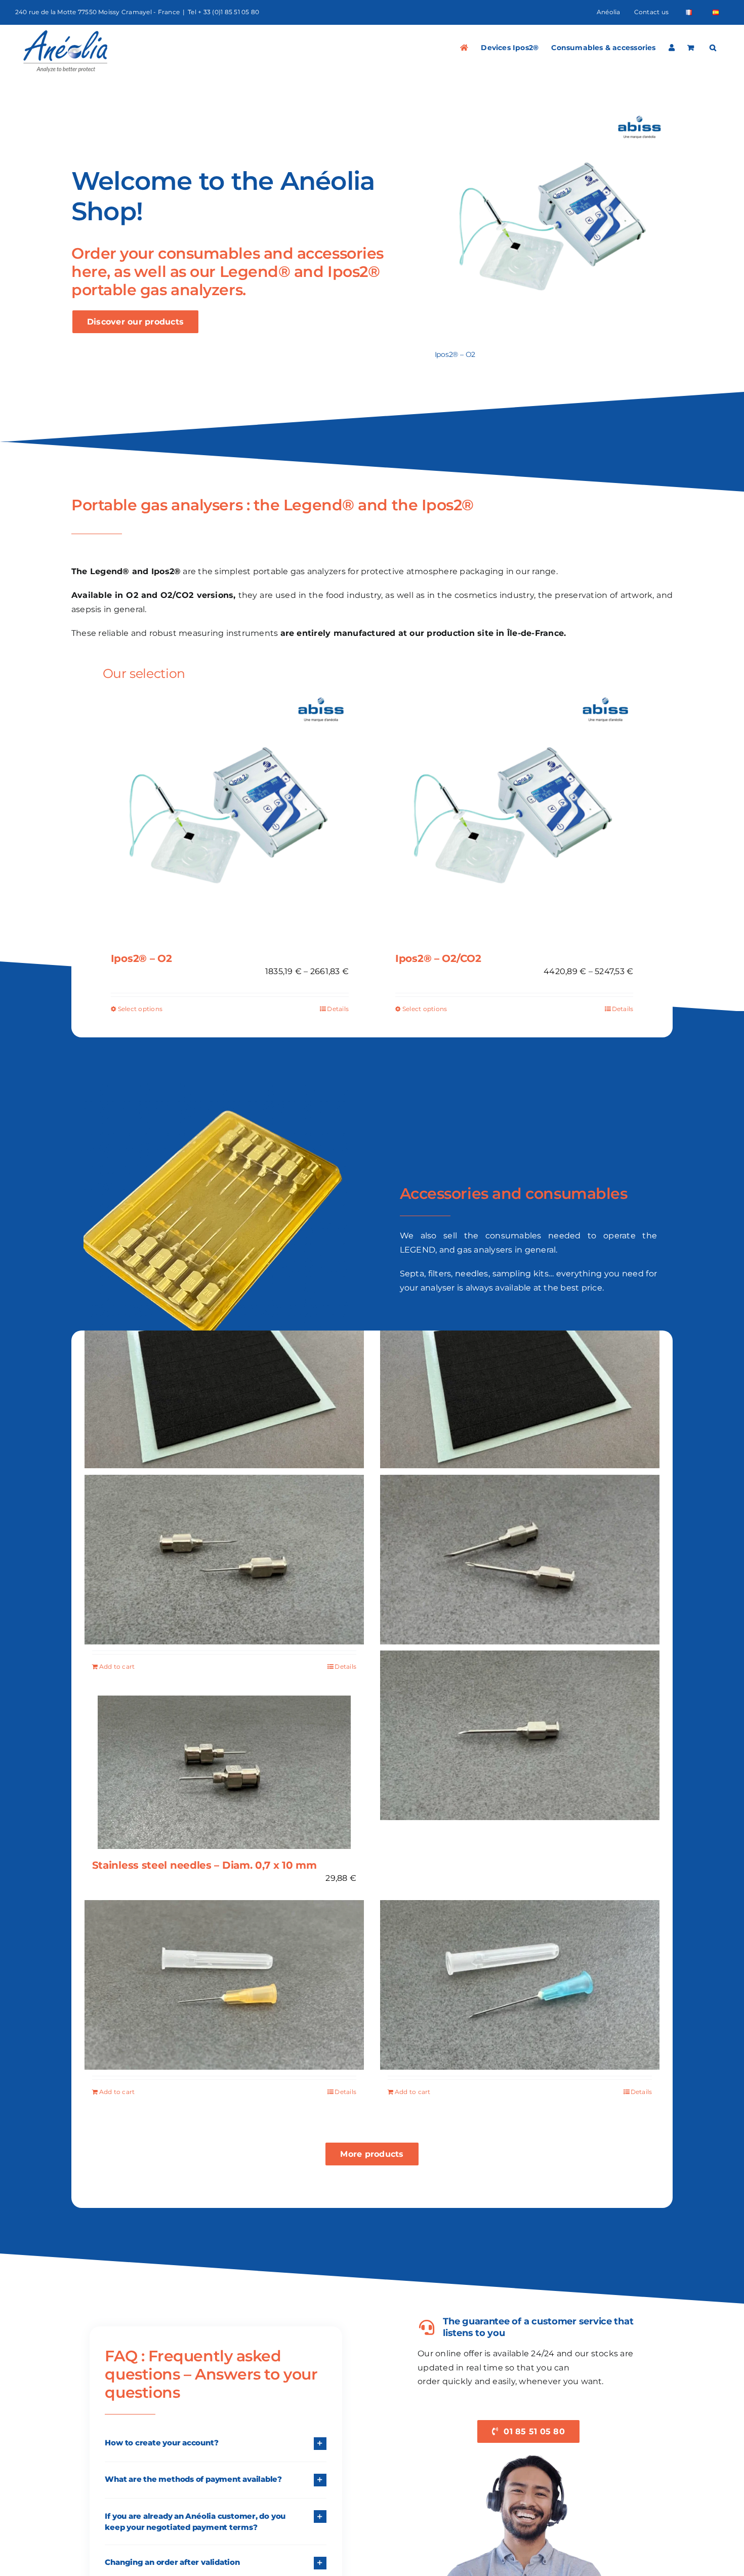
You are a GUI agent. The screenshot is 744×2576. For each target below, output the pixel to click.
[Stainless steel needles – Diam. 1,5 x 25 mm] (520, 1559)
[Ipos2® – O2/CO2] (514, 816)
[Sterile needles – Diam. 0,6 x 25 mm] (520, 1985)
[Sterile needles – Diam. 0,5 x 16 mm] (224, 1985)
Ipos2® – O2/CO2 (438, 958)
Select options (140, 1009)
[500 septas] (520, 1384)
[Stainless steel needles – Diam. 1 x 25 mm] (520, 1736)
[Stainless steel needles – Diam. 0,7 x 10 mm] (224, 1772)
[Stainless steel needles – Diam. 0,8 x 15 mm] (224, 1559)
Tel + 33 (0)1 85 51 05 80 (223, 12)
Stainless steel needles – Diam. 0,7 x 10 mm (204, 1865)
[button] (713, 48)
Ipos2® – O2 (455, 354)
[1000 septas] (224, 1384)
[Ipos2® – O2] (554, 113)
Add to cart (117, 1666)
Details (338, 1009)
